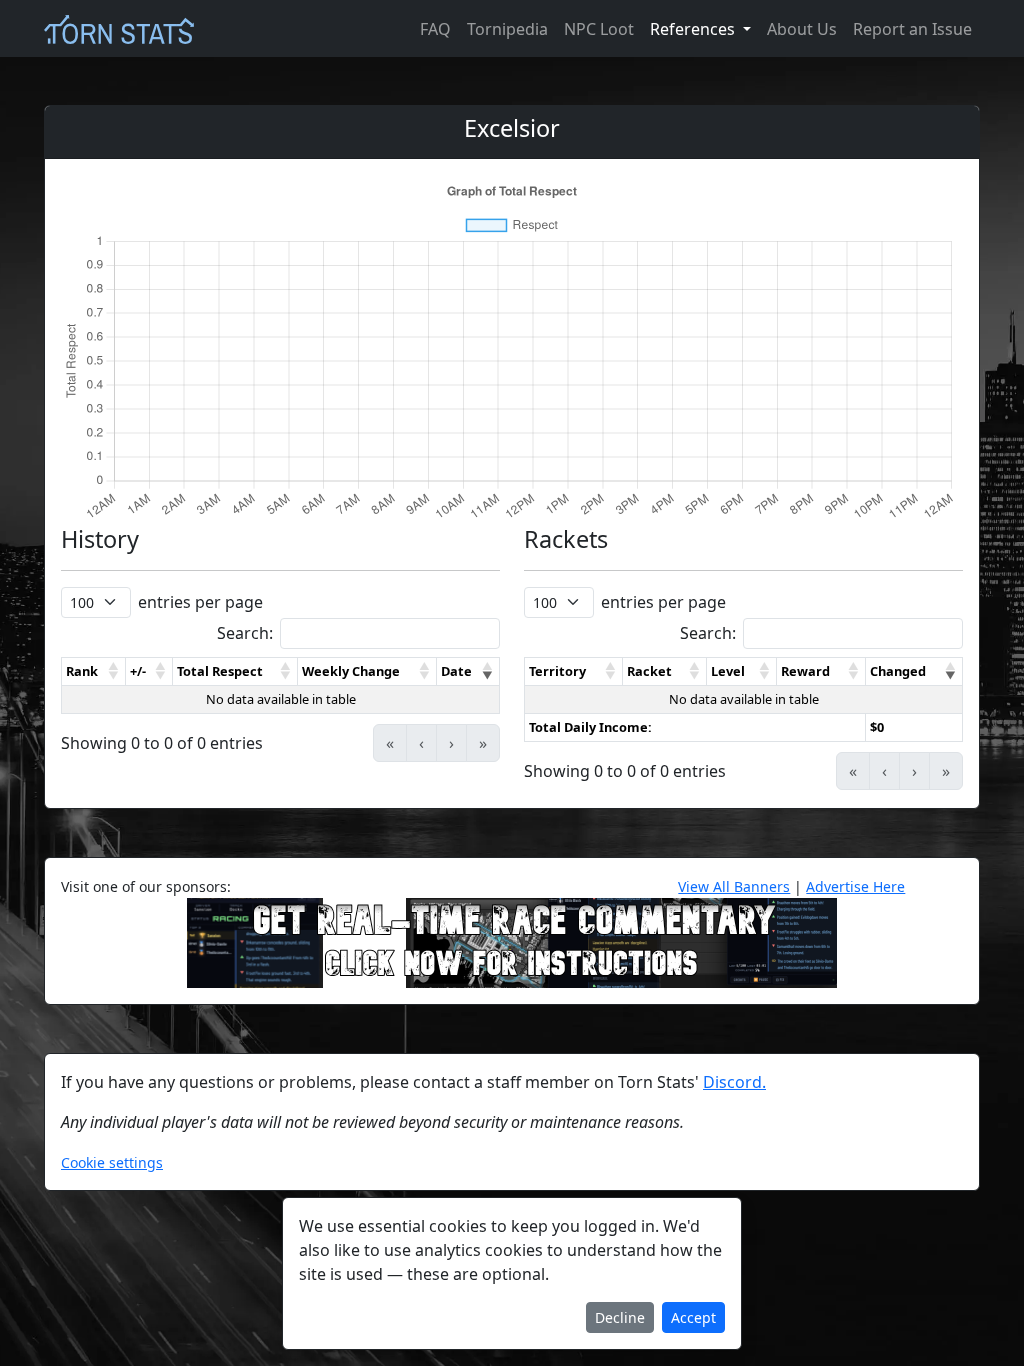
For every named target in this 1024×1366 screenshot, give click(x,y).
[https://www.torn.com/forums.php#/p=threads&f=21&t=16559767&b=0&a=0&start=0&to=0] (512, 941)
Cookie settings (112, 1162)
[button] (114, 671)
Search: (245, 633)
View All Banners (734, 886)
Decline (620, 1317)
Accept (693, 1317)
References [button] (694, 29)
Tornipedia (507, 29)
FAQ (435, 29)
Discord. (734, 1082)
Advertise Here (855, 886)
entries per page (200, 602)
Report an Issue (912, 29)
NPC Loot (599, 29)
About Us (802, 29)
